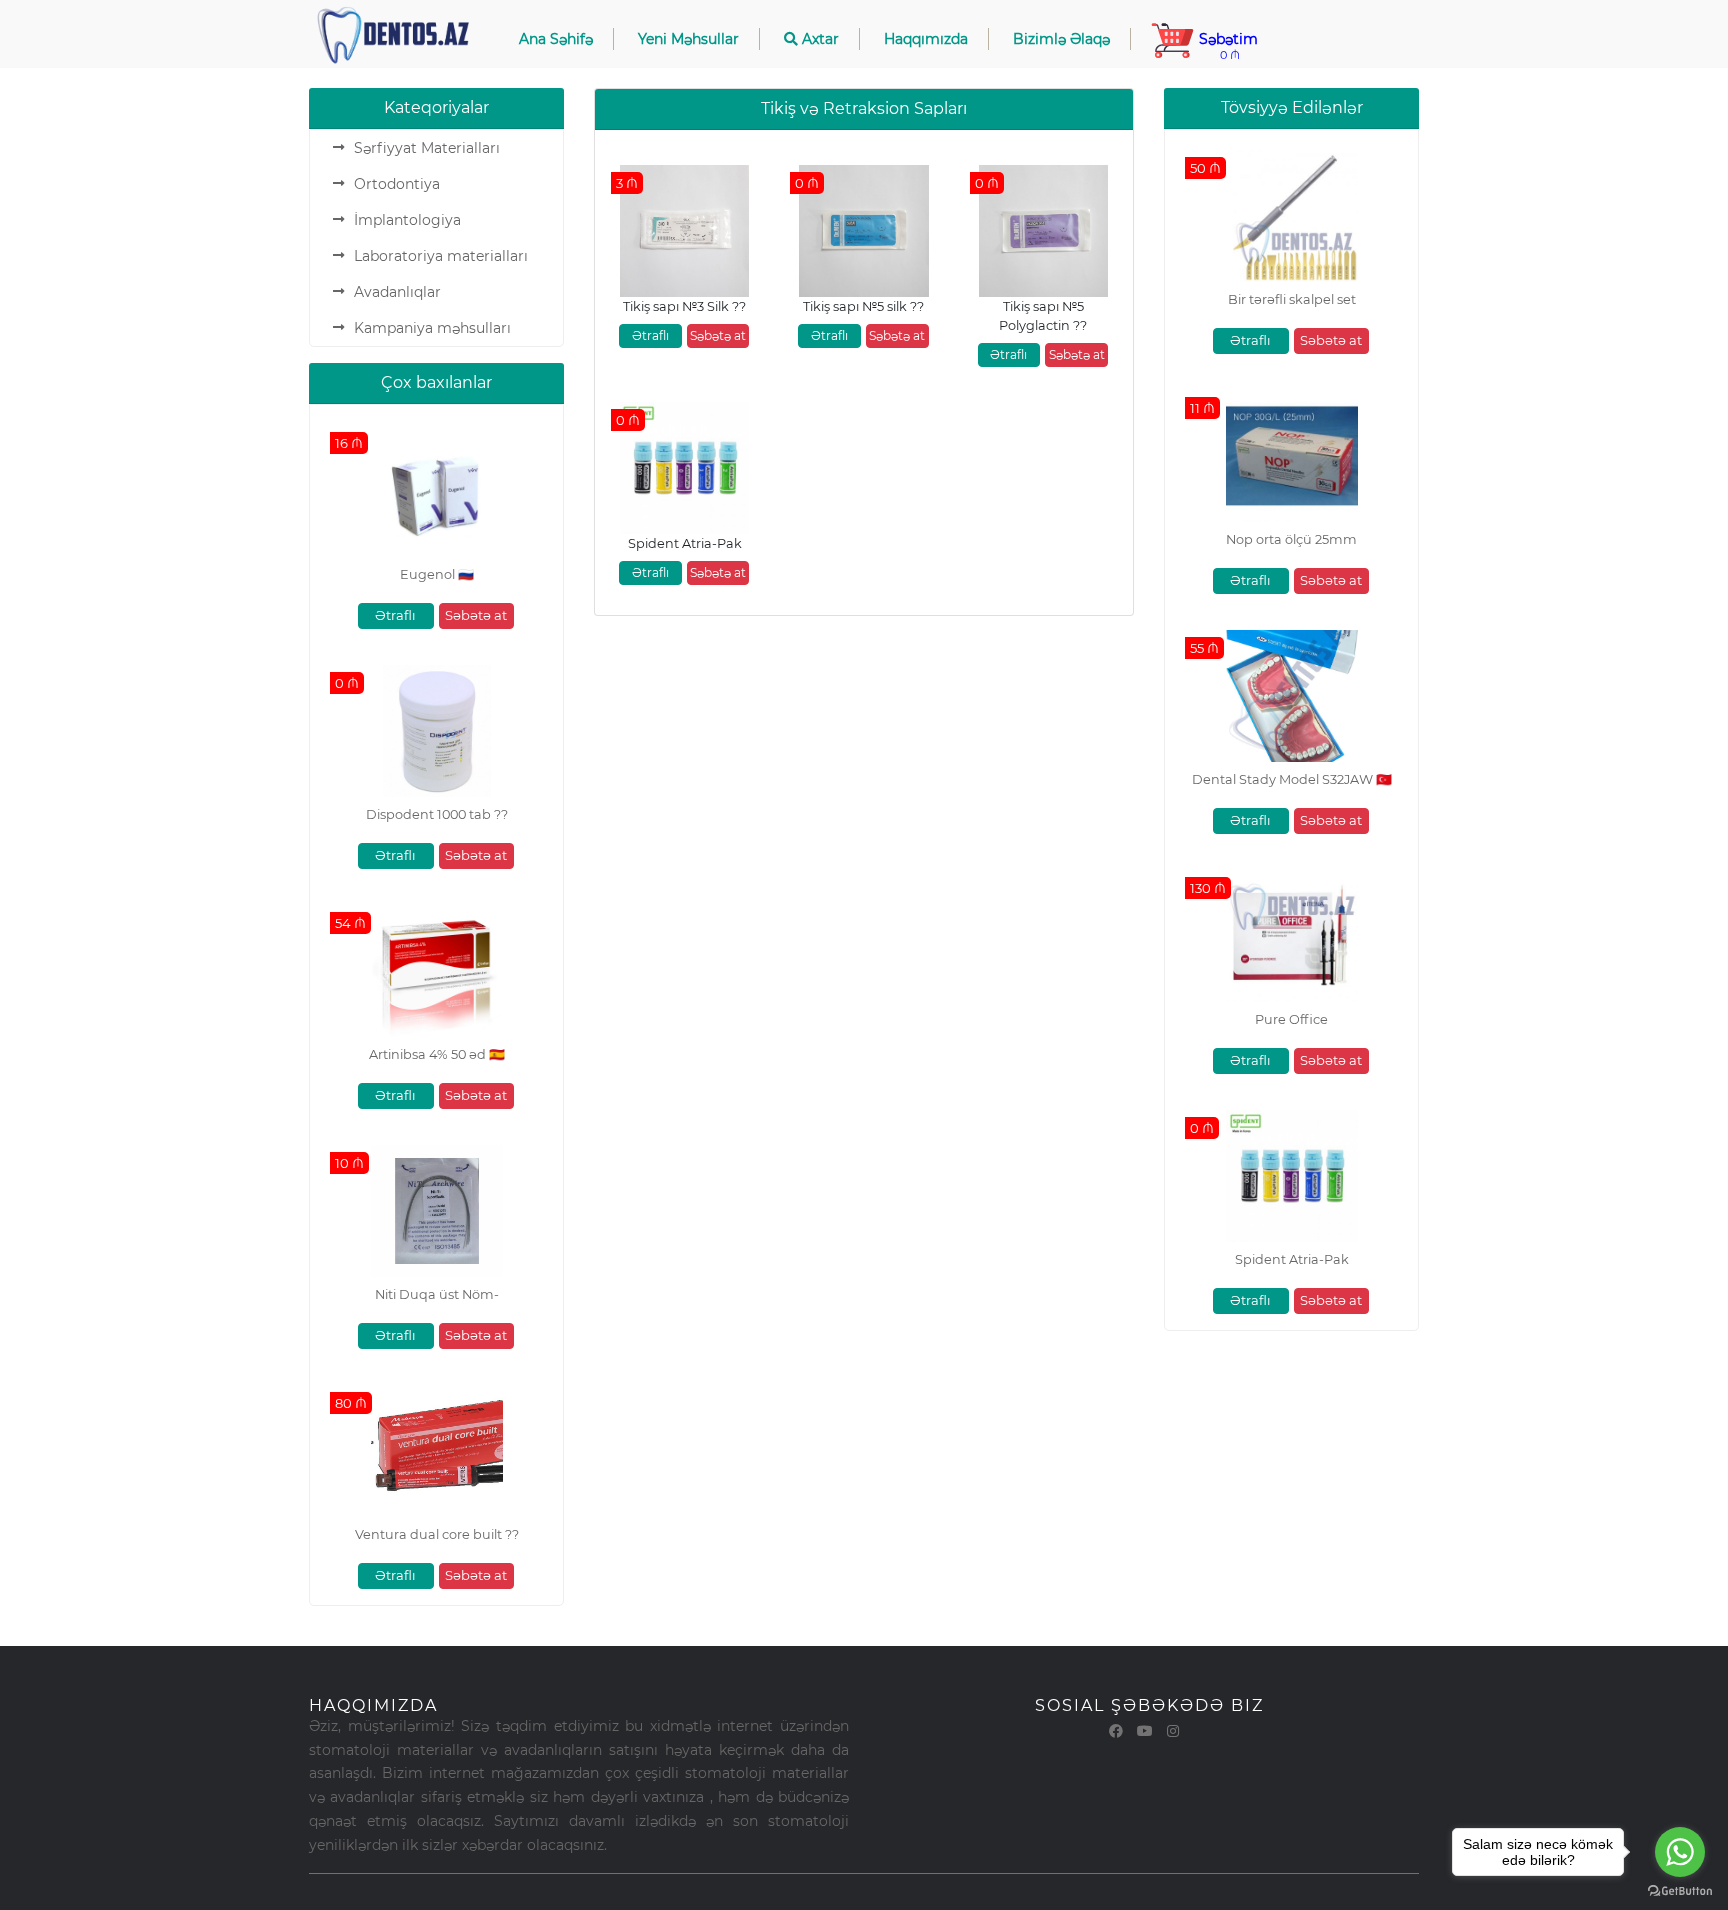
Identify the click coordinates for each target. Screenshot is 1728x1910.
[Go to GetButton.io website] (1680, 1890)
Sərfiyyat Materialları (427, 148)
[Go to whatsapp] (1680, 1852)
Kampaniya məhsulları (432, 328)
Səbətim (1226, 46)
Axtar (818, 39)
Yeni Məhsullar (688, 39)
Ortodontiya (397, 184)
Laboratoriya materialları (441, 256)
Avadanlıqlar (397, 292)
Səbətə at (476, 615)
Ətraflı (395, 615)
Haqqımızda (926, 39)
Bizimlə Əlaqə (1061, 39)
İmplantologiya (407, 220)
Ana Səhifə (556, 39)
